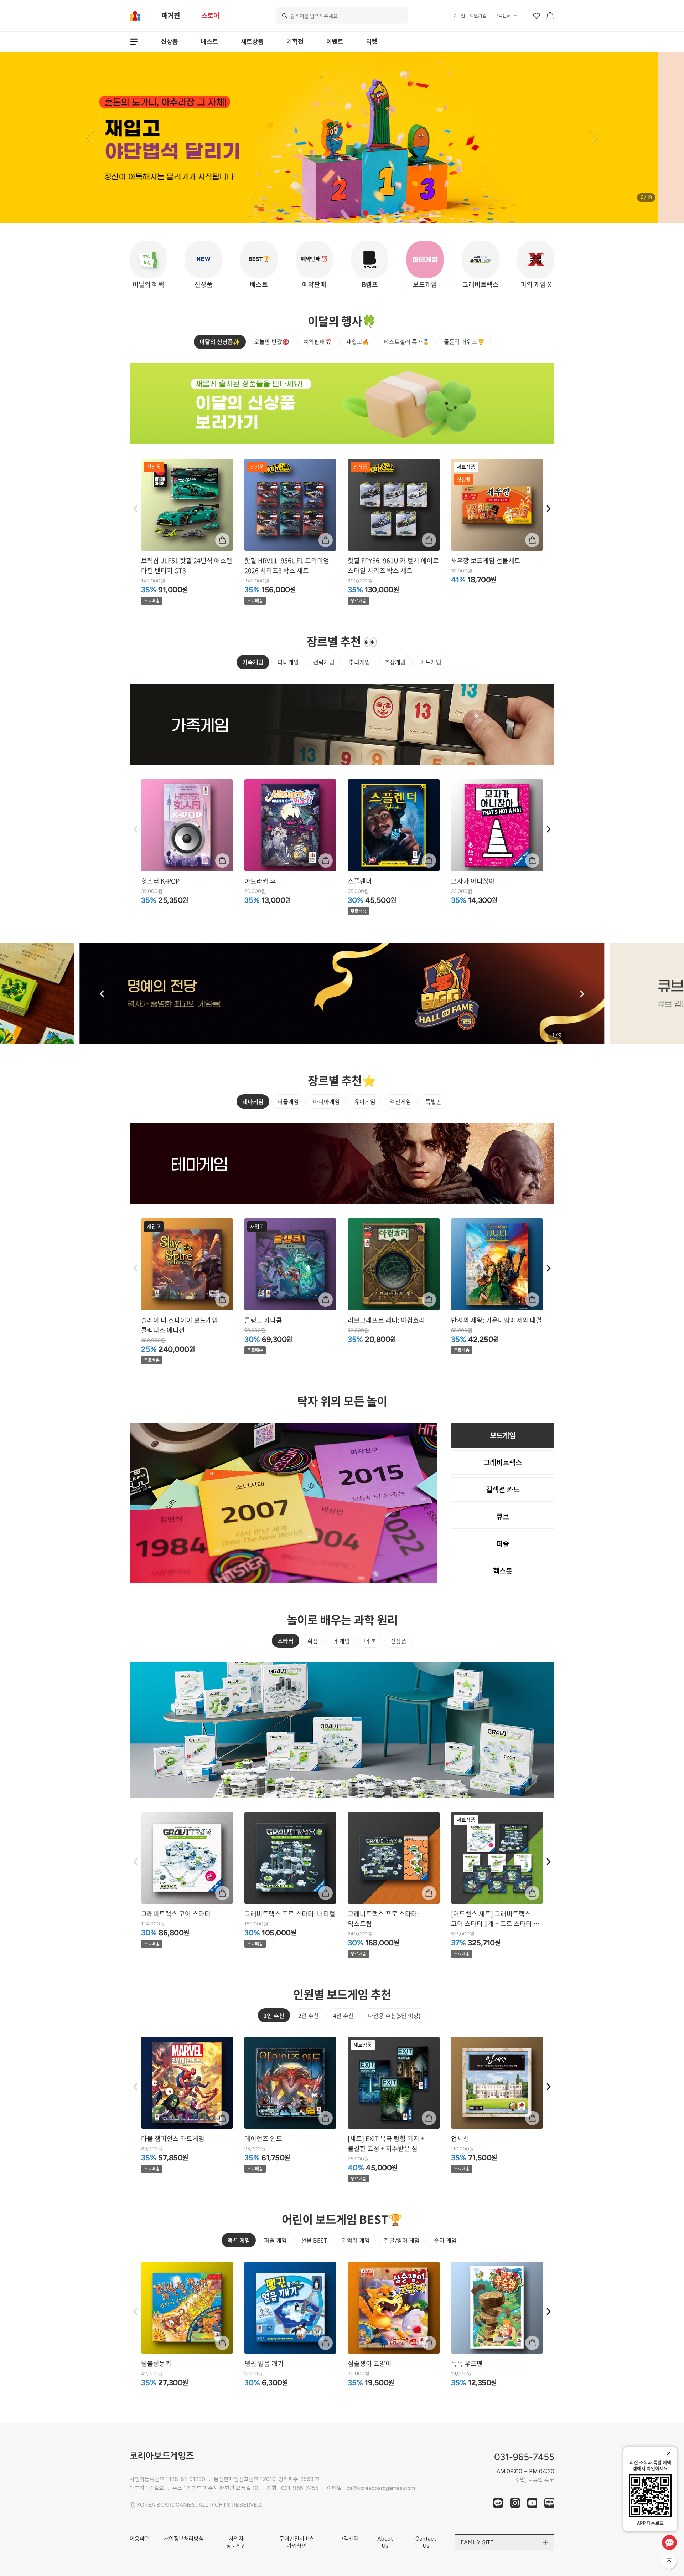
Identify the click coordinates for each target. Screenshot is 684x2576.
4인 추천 (343, 2015)
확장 (313, 1641)
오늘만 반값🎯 (272, 341)
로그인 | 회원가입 (469, 16)
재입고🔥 (358, 341)
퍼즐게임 (288, 1101)
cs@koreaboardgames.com (381, 2488)
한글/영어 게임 (402, 2240)
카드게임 (431, 662)
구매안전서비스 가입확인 (297, 2542)
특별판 (433, 1101)
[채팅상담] (669, 2542)
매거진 (171, 16)
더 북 (370, 1641)
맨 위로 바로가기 (670, 2562)
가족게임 (253, 662)
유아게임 (365, 1101)
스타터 (286, 1641)
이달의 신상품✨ (220, 341)
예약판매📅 (318, 341)
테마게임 (253, 1101)
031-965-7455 (300, 2488)
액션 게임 (239, 2240)
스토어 (210, 16)
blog (549, 2503)
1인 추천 (274, 2015)
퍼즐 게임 (275, 2240)
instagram (515, 2503)
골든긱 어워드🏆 (464, 341)
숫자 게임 (445, 2240)
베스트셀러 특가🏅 (407, 341)
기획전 (295, 42)
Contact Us (426, 2542)
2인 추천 (309, 2015)
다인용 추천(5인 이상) (394, 2015)
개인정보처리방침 (184, 2539)
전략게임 (324, 662)
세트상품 (252, 42)
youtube (532, 2503)
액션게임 (400, 1101)
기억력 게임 (356, 2240)
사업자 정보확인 (236, 2542)
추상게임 (395, 662)
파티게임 (288, 662)
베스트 (209, 42)
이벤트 (335, 42)
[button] (90, 138)
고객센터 (502, 16)
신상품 (170, 42)
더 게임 (341, 1641)
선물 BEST (314, 2240)
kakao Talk (498, 2503)
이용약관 (140, 2539)
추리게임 (359, 662)
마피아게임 (327, 1101)
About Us (385, 2542)
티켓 (372, 42)
